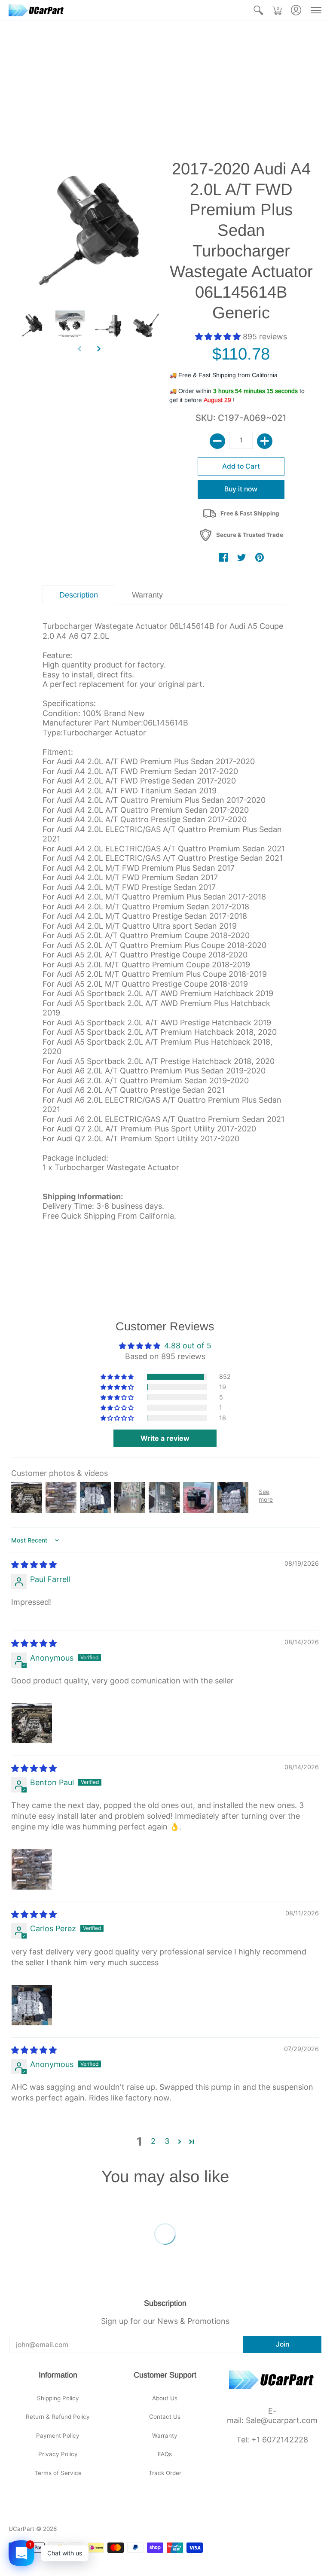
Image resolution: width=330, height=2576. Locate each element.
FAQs (165, 2454)
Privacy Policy (58, 2454)
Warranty (165, 2436)
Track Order (165, 2473)
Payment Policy (58, 2436)
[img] (34, 1565)
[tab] (79, 595)
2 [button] (153, 2141)
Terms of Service (58, 2473)
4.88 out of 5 (188, 1346)
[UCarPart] (37, 10)
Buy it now (241, 489)
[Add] (265, 441)
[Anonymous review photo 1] (32, 1723)
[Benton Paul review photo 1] (32, 1869)
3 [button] (167, 2141)
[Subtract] (217, 441)
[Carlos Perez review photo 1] (32, 2005)
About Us (165, 2398)
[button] (258, 10)
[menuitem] (258, 10)
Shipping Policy (58, 2398)
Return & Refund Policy (58, 2417)
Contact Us (165, 2417)
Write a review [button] (165, 1438)
